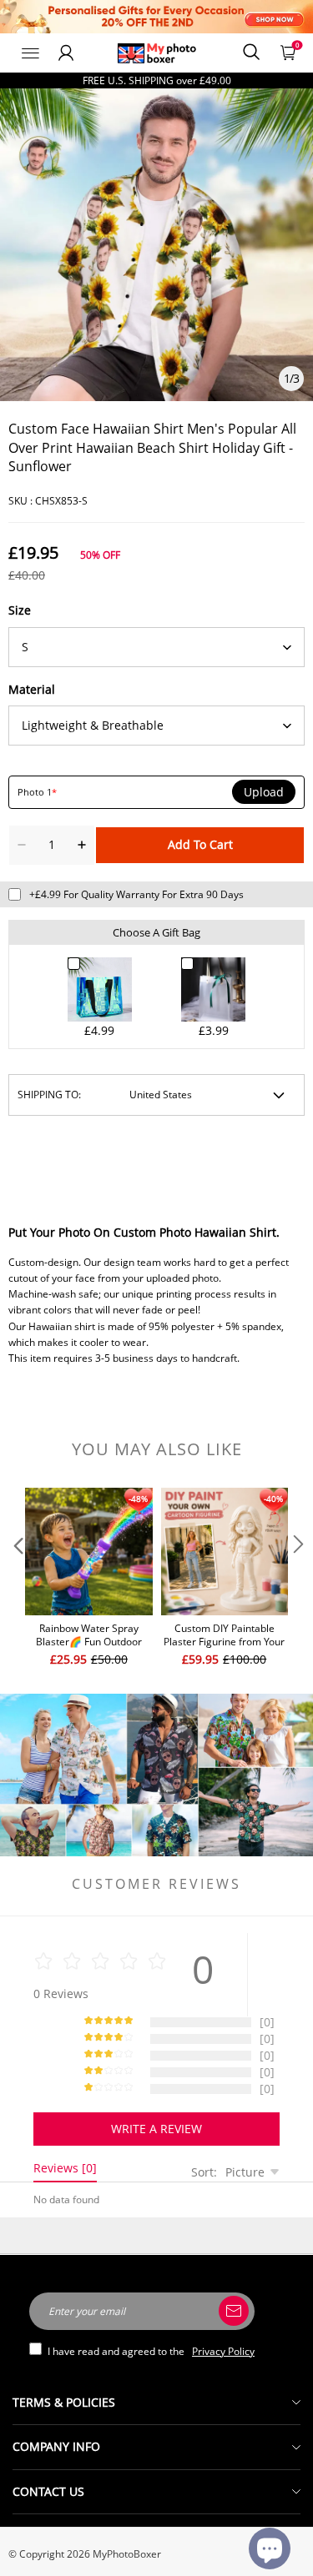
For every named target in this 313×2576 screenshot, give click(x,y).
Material (32, 689)
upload (264, 792)
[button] (17, 1578)
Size (20, 610)
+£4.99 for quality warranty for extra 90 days (136, 894)
